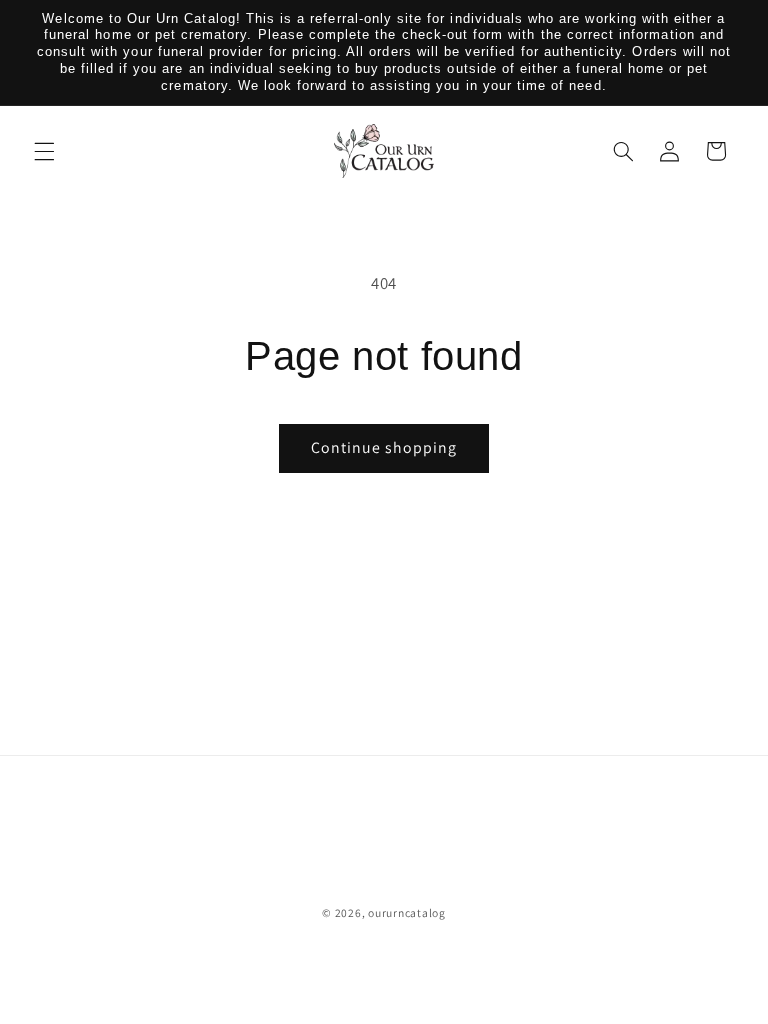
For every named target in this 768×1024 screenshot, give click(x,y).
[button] (44, 151)
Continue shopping (384, 447)
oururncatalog (407, 912)
